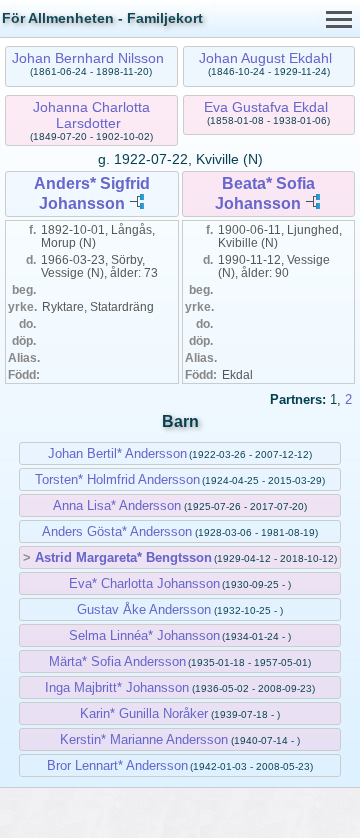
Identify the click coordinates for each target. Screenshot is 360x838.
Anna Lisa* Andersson (117, 505)
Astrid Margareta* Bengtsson (123, 557)
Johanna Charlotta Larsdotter (91, 115)
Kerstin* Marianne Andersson (144, 739)
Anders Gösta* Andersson (117, 531)
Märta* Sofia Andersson (117, 661)
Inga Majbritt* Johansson (117, 687)
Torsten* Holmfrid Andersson (117, 479)
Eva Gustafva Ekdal (266, 107)
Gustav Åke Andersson (144, 609)
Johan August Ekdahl (265, 58)
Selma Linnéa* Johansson (144, 635)
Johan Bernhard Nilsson (88, 58)
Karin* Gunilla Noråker (144, 713)
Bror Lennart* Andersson (117, 765)
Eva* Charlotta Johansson (144, 583)
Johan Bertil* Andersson (117, 453)
